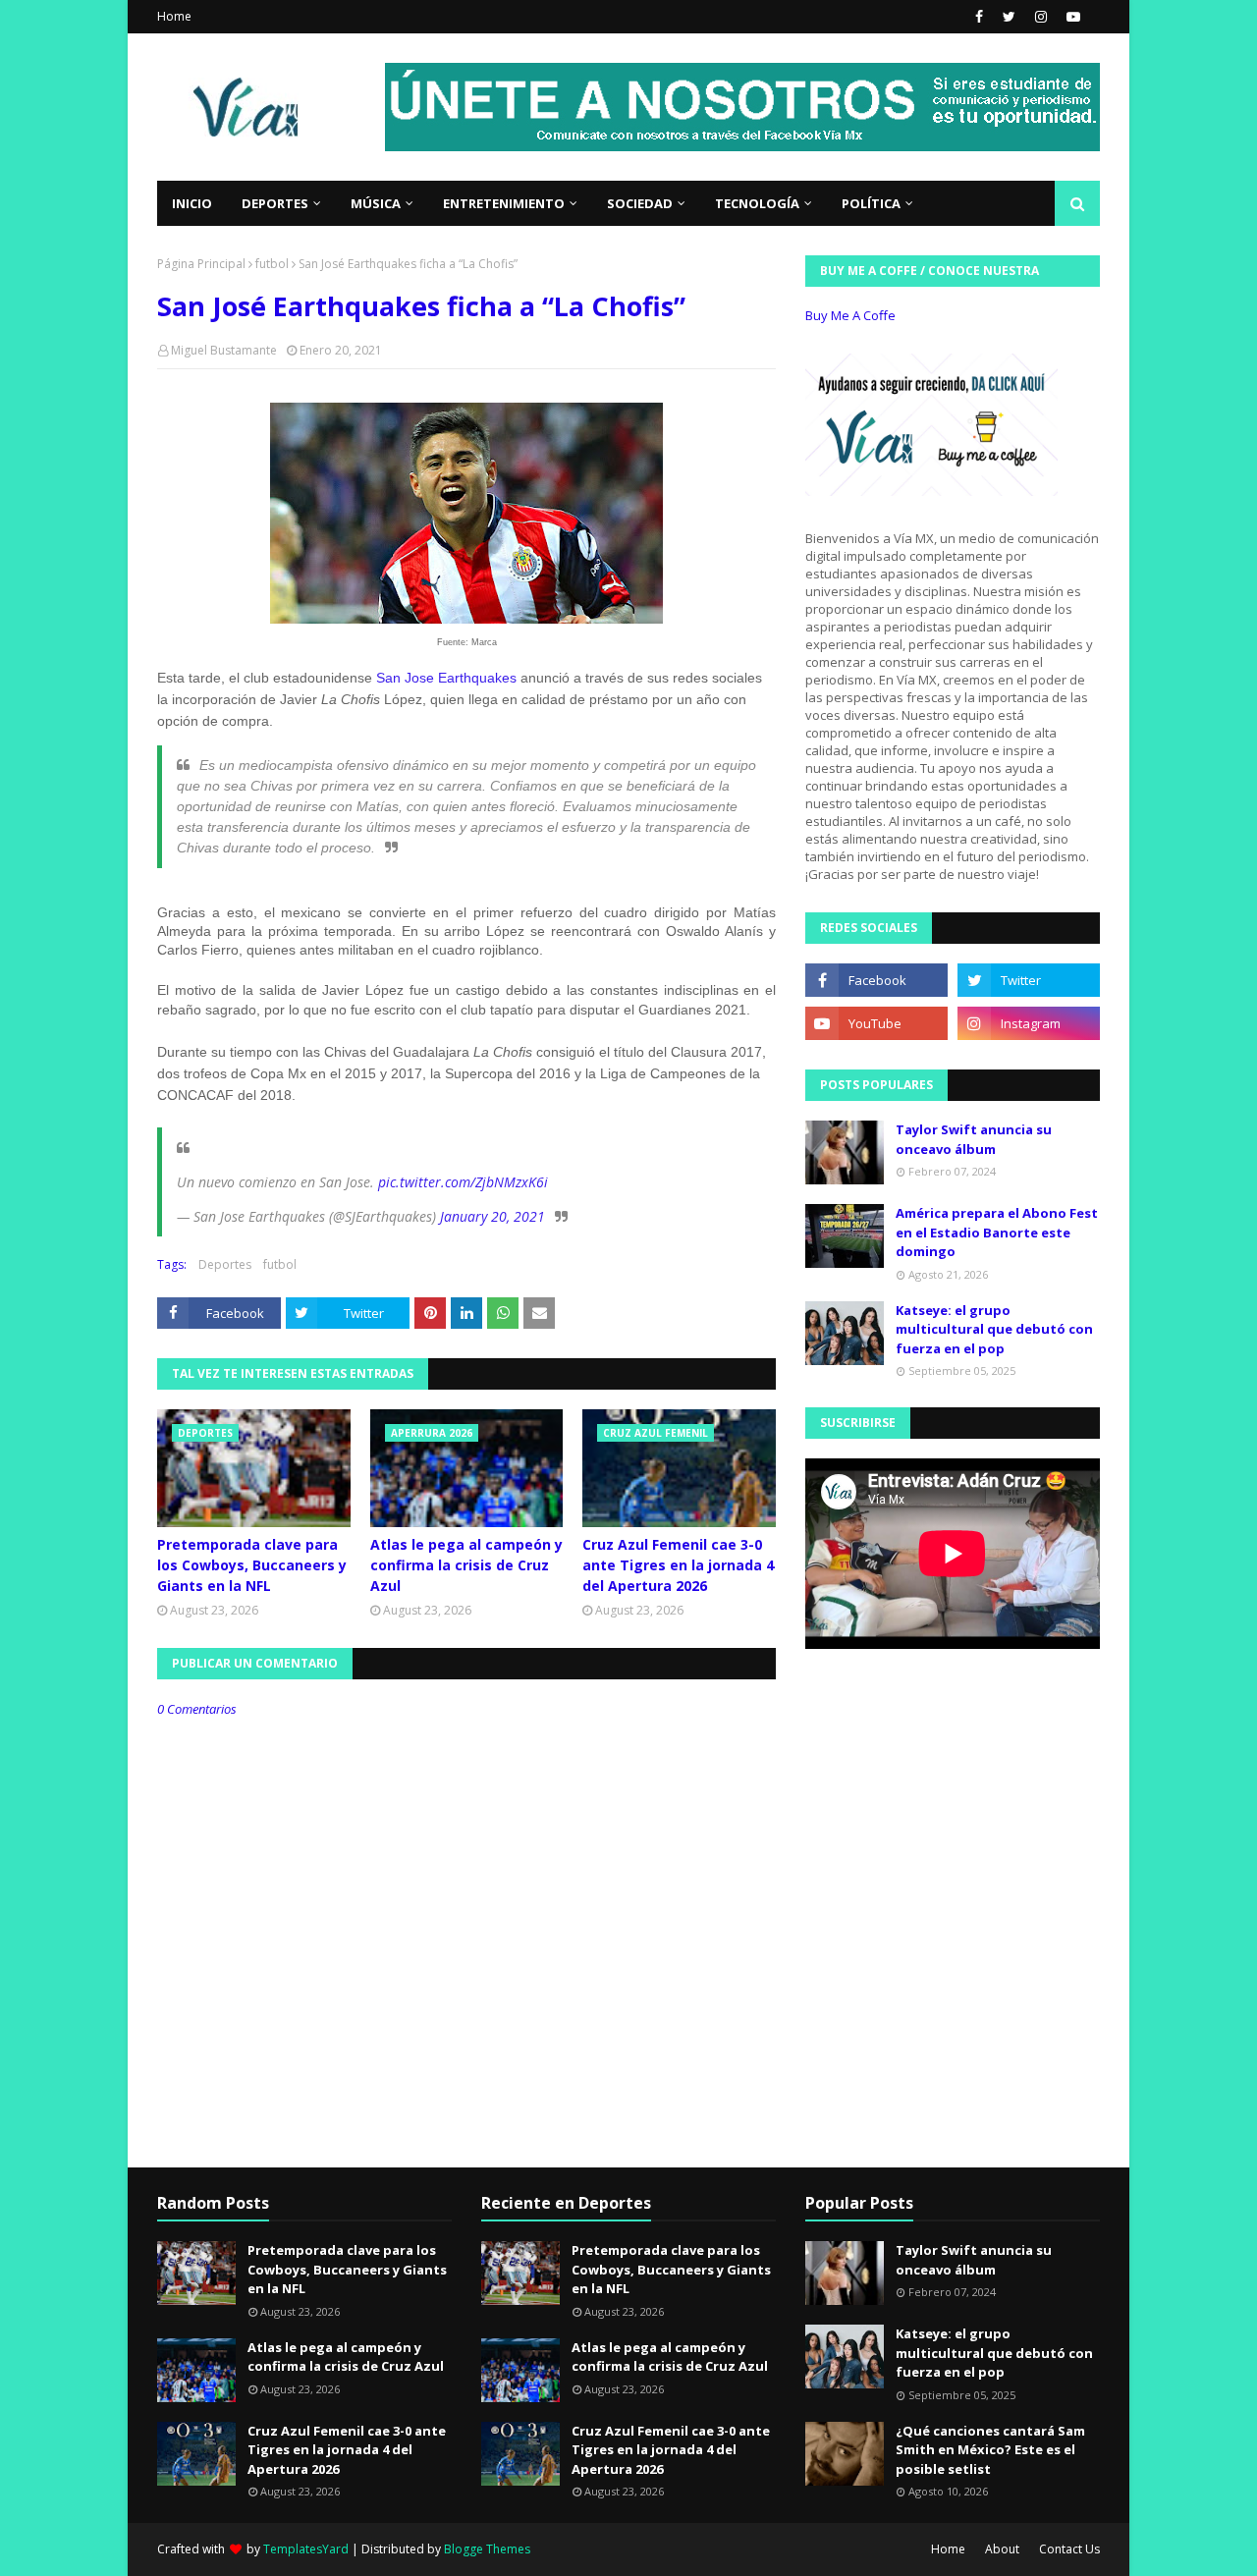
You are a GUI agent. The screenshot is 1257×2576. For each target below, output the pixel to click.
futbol (272, 264)
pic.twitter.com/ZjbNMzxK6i (463, 1182)
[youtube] (1071, 17)
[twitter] (1009, 17)
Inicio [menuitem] (192, 203)
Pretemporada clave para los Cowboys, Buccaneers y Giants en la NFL (252, 1565)
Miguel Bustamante (224, 350)
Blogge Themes (487, 2549)
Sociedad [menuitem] (640, 203)
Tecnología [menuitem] (757, 203)
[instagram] (1041, 17)
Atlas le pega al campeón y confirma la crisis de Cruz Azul (466, 1565)
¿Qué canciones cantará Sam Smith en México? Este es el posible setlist (990, 2450)
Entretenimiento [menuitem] (504, 203)
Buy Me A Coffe (850, 315)
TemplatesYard (306, 2549)
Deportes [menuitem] (275, 203)
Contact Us (1069, 2549)
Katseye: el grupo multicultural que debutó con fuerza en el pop (994, 1329)
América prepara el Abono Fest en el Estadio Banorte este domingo (997, 1232)
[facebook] (979, 17)
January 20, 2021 (492, 1216)
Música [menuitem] (376, 203)
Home (174, 16)
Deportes (225, 1264)
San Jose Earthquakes (446, 678)
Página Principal (201, 264)
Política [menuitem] (871, 203)
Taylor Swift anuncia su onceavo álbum (974, 1139)
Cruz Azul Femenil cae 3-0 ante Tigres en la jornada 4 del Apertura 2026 (678, 1565)
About (1002, 2549)
